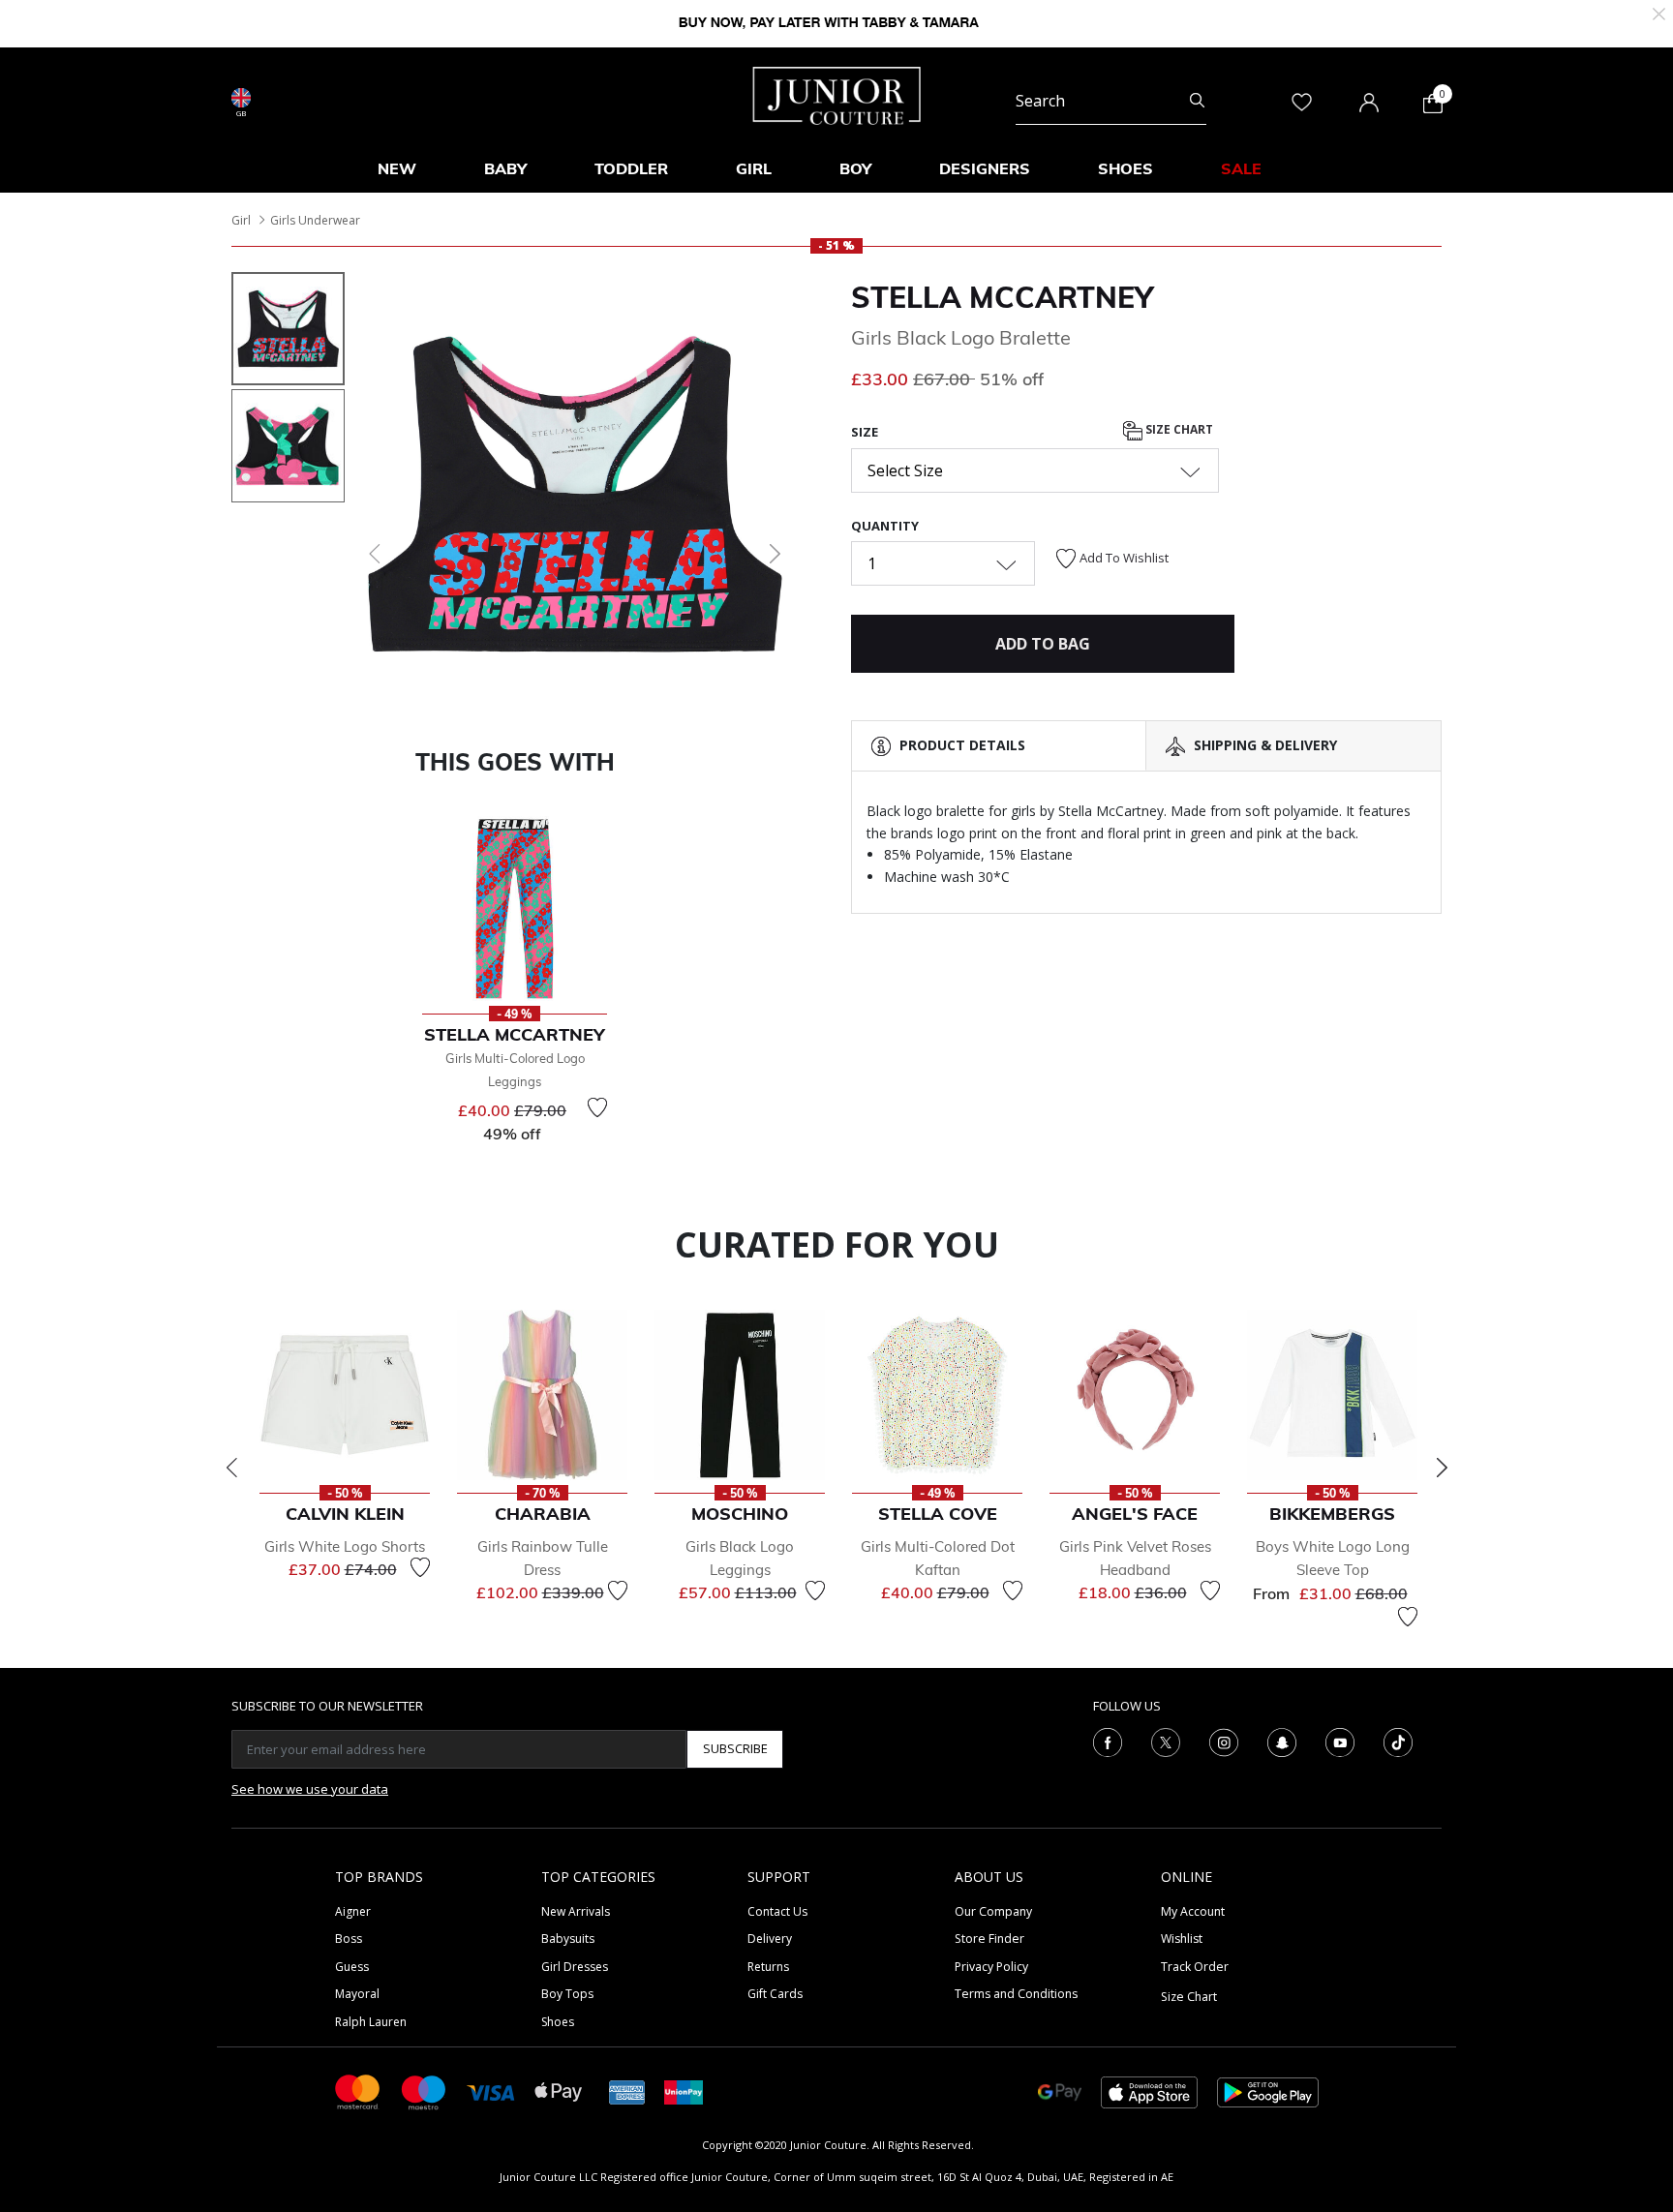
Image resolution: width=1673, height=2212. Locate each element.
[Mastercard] (358, 2091)
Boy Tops (567, 1994)
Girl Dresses (575, 1967)
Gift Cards (775, 1994)
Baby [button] (505, 168)
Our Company (993, 1911)
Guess (352, 1967)
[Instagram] (1224, 1741)
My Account (1193, 1911)
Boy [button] (855, 168)
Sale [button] (1241, 168)
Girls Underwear (315, 220)
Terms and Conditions (1016, 1994)
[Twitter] (1166, 1741)
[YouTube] (1340, 1741)
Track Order (1195, 1967)
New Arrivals (576, 1911)
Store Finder (989, 1939)
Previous (231, 1468)
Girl (241, 220)
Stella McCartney (1002, 297)
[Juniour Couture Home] (837, 94)
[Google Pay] (1060, 2091)
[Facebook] (1108, 1741)
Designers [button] (985, 168)
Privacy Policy (991, 1967)
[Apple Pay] (559, 2091)
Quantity (885, 526)
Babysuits (568, 1939)
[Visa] (491, 2091)
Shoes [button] (1125, 168)
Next (1442, 1468)
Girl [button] (754, 168)
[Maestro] (424, 2091)
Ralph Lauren (371, 2022)
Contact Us (777, 1911)
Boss (349, 1939)
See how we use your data (310, 1789)
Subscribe (735, 1748)
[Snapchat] (1282, 1741)
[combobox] (1111, 101)
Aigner (353, 1911)
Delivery (770, 1939)
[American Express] (627, 2091)
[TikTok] (1398, 1741)
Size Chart (1178, 430)
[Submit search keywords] (1197, 101)
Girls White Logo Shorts (345, 1546)
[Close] (1659, 12)
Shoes (558, 2022)
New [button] (397, 168)
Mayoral (357, 1994)
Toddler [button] (631, 168)
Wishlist (1182, 1939)
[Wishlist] (597, 1107)
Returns (768, 1967)
